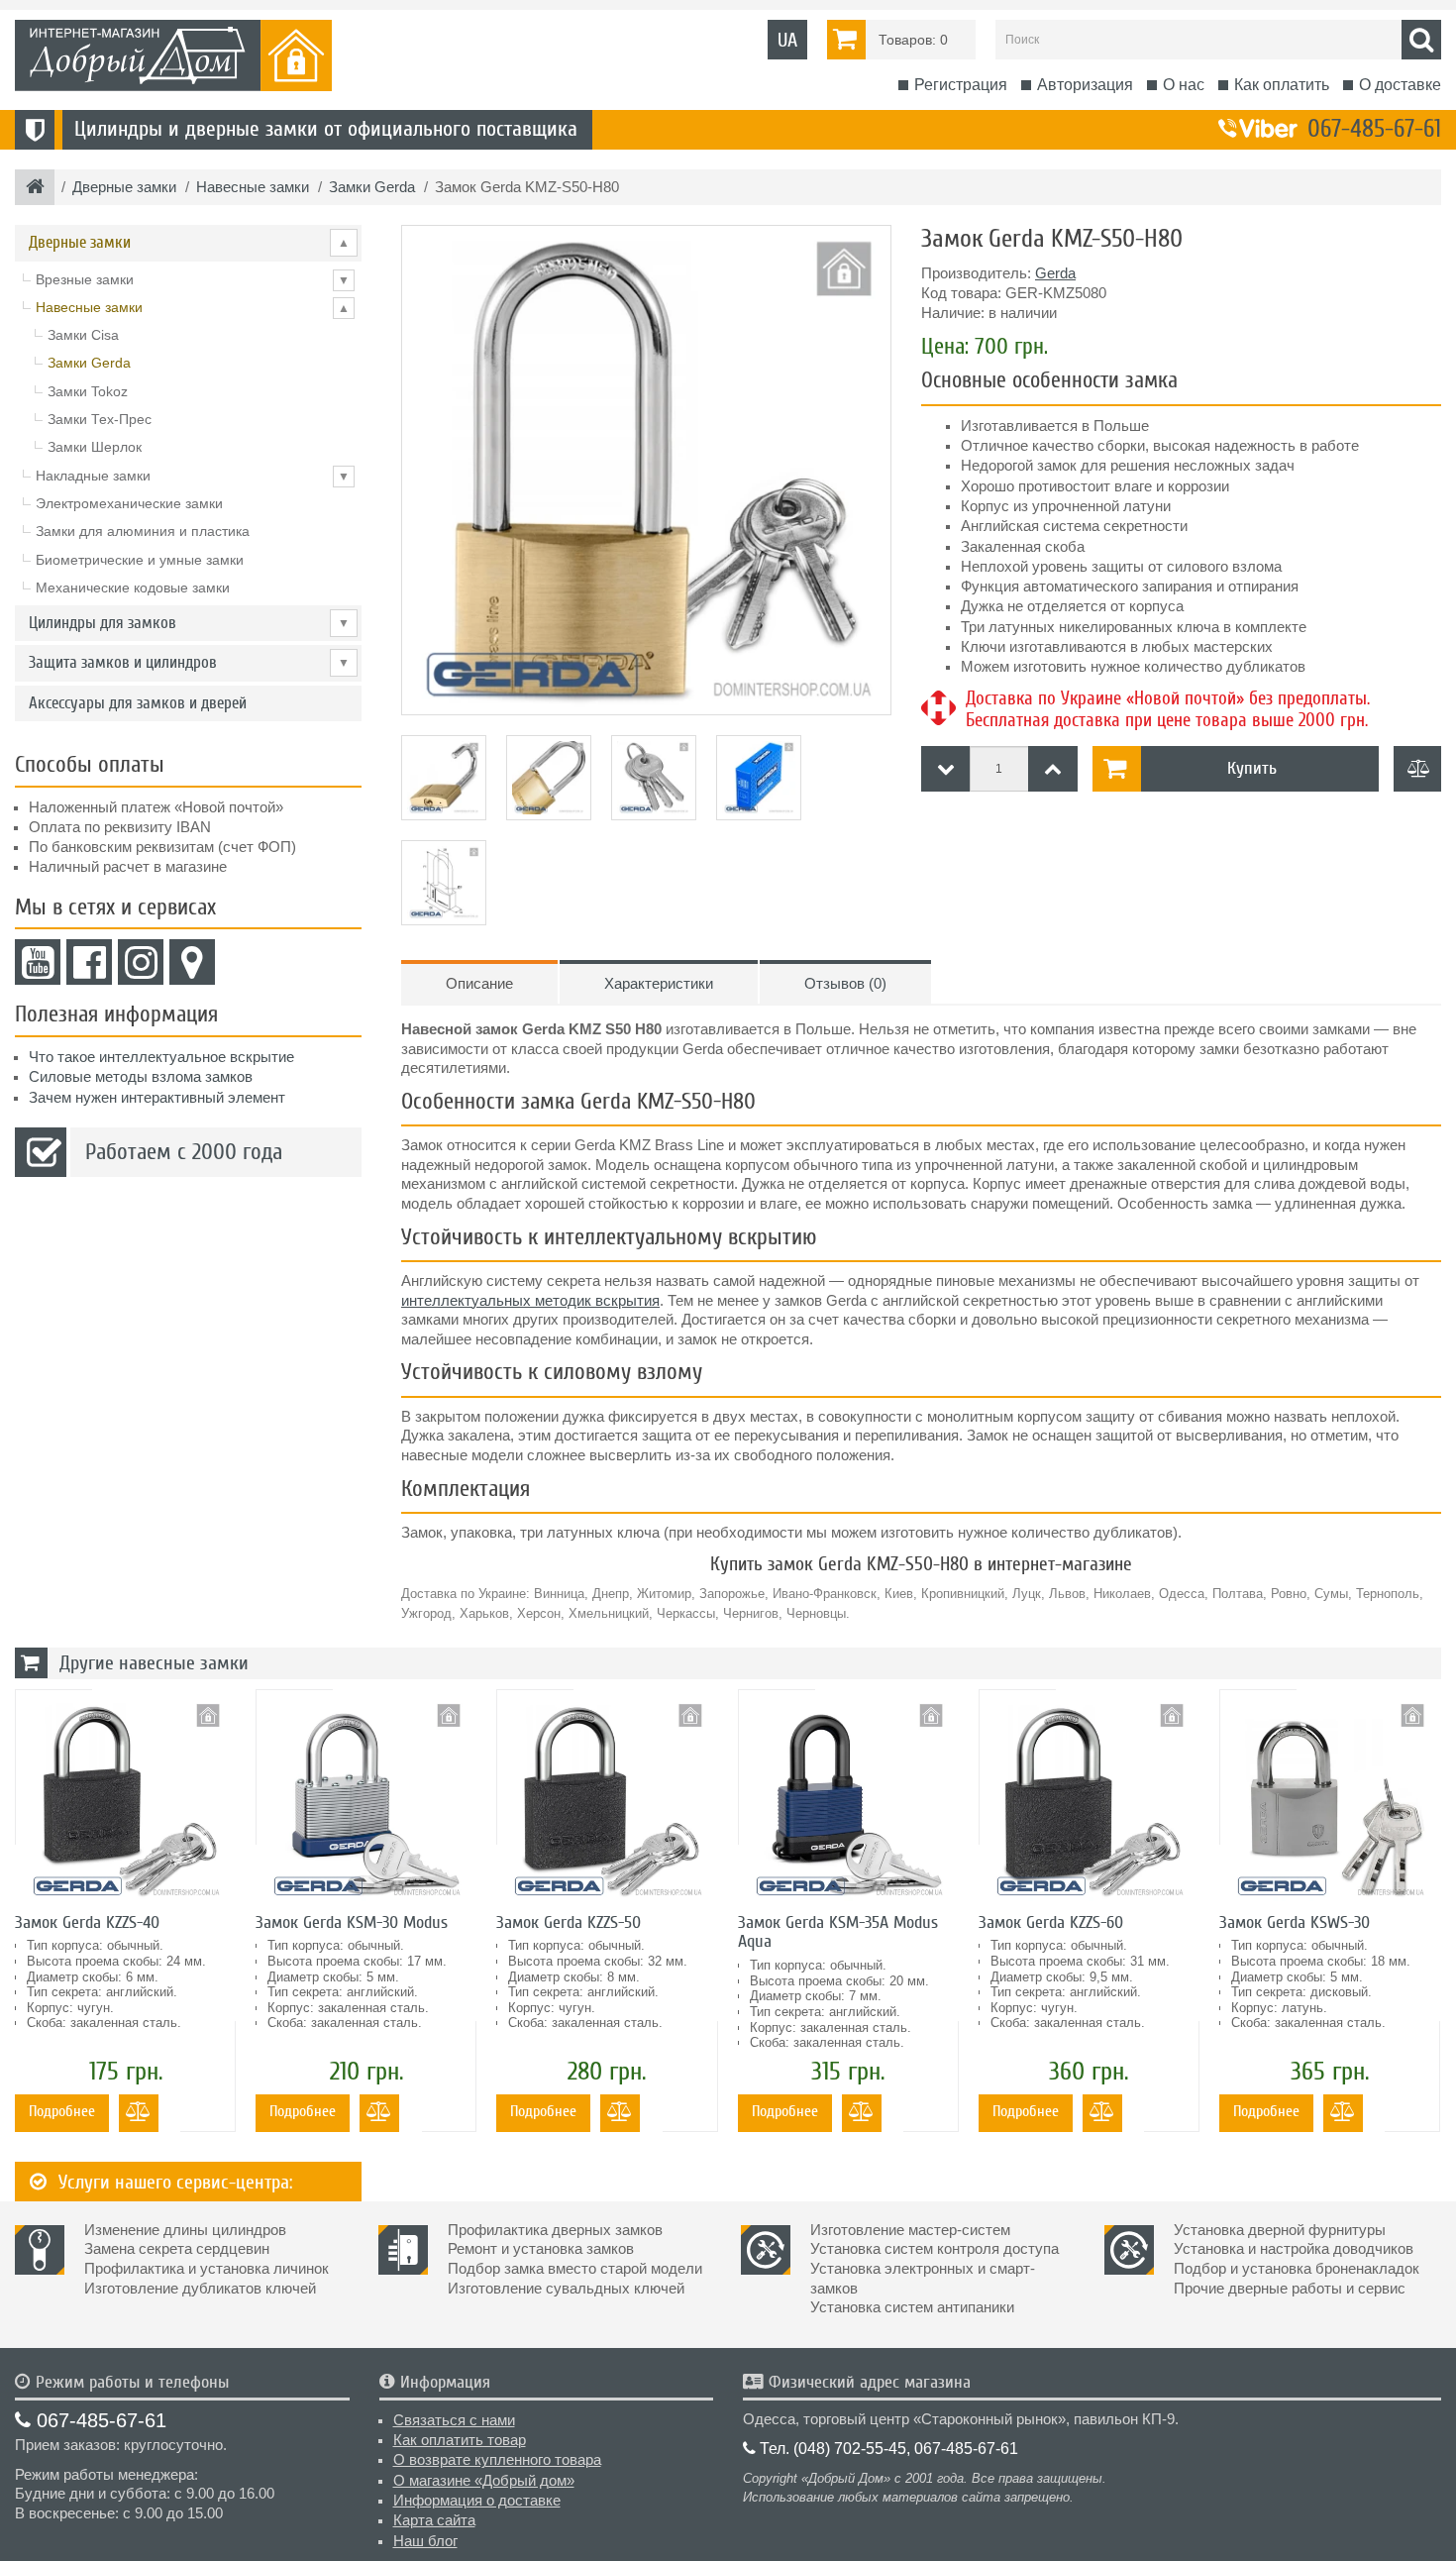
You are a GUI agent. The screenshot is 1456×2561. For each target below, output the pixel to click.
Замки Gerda (89, 363)
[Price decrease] (946, 769)
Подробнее (62, 2111)
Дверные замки (189, 242)
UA (787, 40)
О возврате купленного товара (497, 2460)
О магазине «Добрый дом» (484, 2481)
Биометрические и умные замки (140, 560)
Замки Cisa (83, 335)
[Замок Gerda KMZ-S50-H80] (646, 470)
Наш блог (425, 2541)
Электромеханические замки (129, 503)
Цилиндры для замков (189, 623)
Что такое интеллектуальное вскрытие (161, 1057)
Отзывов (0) (845, 984)
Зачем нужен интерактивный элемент (157, 1098)
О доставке (1400, 85)
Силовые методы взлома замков (141, 1077)
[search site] (1421, 40)
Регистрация (961, 85)
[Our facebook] (89, 962)
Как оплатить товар (460, 2440)
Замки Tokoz (88, 391)
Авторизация (1085, 85)
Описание (479, 984)
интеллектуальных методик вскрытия (530, 1301)
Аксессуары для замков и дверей (138, 703)
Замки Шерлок (95, 447)
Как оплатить (1282, 85)
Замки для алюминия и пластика (143, 531)
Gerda (1055, 273)
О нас (1184, 85)
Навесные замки (193, 307)
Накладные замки (193, 476)
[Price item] (1053, 769)
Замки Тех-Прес (100, 419)
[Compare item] (1417, 769)
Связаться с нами (454, 2420)
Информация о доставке (477, 2501)
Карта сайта (434, 2520)
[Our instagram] (141, 962)
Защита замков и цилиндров (189, 662)
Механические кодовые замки (133, 587)
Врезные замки (193, 279)
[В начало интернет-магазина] (35, 188)
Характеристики (659, 984)
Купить (1252, 768)
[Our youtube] (38, 962)
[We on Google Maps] (192, 962)
